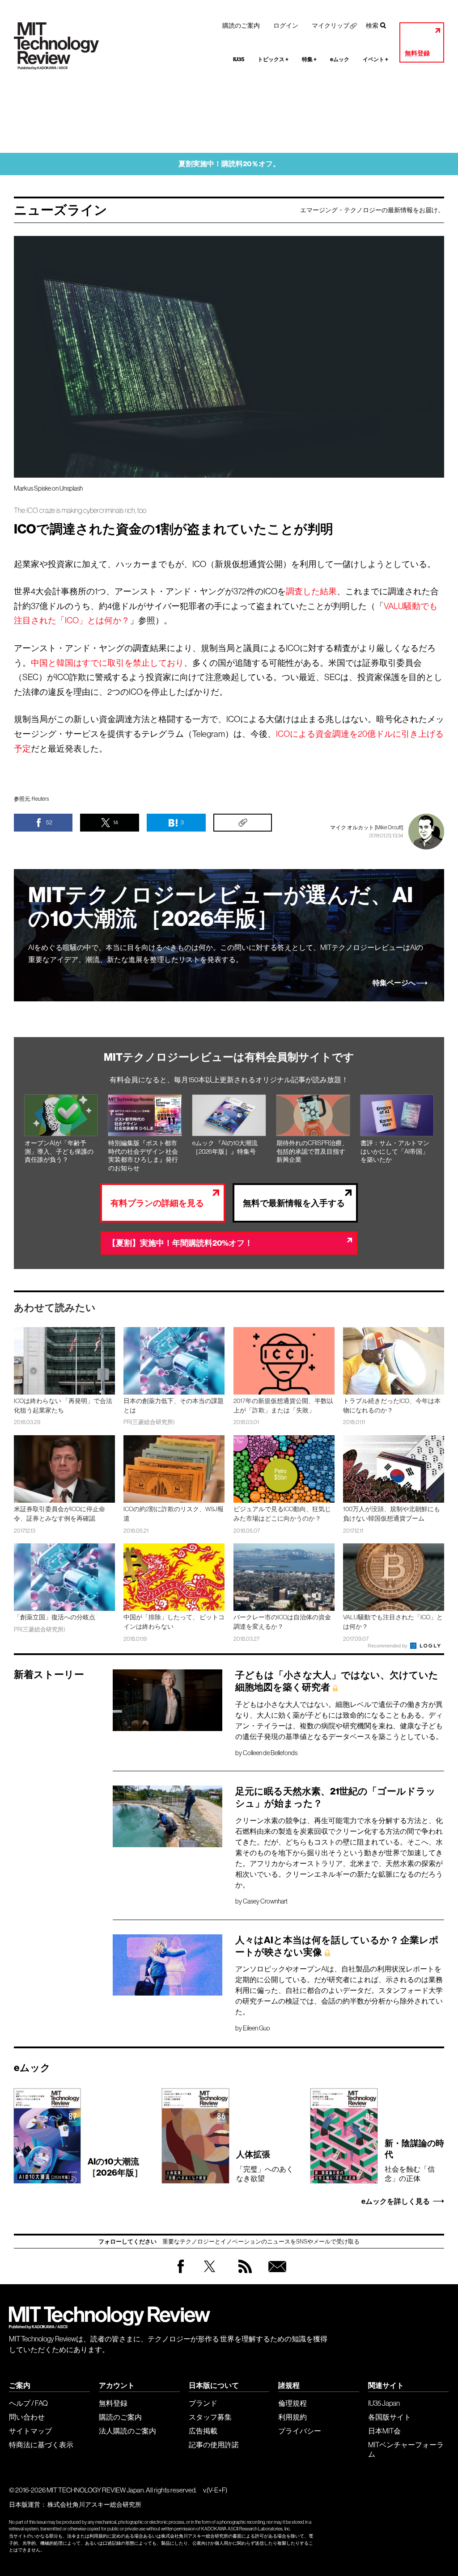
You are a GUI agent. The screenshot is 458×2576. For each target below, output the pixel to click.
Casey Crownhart (265, 1901)
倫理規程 (293, 2403)
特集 (309, 59)
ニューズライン (61, 210)
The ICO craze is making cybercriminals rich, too (80, 511)
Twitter (210, 2275)
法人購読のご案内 (127, 2431)
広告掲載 (203, 2431)
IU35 (239, 59)
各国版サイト (390, 2417)
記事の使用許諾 (214, 2445)
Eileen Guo (257, 2028)
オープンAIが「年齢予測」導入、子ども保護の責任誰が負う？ (59, 1151)
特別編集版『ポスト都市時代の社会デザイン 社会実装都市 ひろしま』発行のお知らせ (143, 1156)
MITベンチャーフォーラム (406, 2449)
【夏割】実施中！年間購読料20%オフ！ (180, 1243)
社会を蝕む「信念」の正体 (414, 2160)
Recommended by (388, 1646)
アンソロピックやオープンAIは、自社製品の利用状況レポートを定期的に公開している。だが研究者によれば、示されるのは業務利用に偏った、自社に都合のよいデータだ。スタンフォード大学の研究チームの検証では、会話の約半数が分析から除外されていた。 (339, 1990)
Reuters (40, 799)
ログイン (286, 25)
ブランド (203, 2403)
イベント (375, 59)
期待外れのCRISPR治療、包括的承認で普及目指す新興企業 (312, 1151)
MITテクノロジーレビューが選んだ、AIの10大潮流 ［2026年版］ (221, 907)
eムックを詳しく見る (396, 2202)
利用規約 (293, 2417)
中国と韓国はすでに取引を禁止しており (107, 663)
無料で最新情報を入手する (294, 1203)
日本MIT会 (384, 2431)
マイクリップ (331, 25)
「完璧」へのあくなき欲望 (265, 2166)
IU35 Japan (384, 2403)
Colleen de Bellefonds (270, 1753)
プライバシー (300, 2431)
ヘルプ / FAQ (28, 2403)
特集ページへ (394, 983)
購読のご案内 (241, 25)
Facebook (181, 2273)
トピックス (273, 59)
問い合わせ (27, 2417)
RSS (243, 2275)
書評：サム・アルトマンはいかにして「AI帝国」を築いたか (395, 1151)
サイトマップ (30, 2431)
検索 (372, 25)
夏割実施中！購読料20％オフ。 (229, 164)
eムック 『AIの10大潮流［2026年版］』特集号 (225, 1147)
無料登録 (417, 53)
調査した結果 (311, 591)
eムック (340, 59)
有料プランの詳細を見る (157, 1203)
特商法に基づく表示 (41, 2445)
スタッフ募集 (210, 2417)
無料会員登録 (276, 2275)
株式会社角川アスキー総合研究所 (94, 2505)
